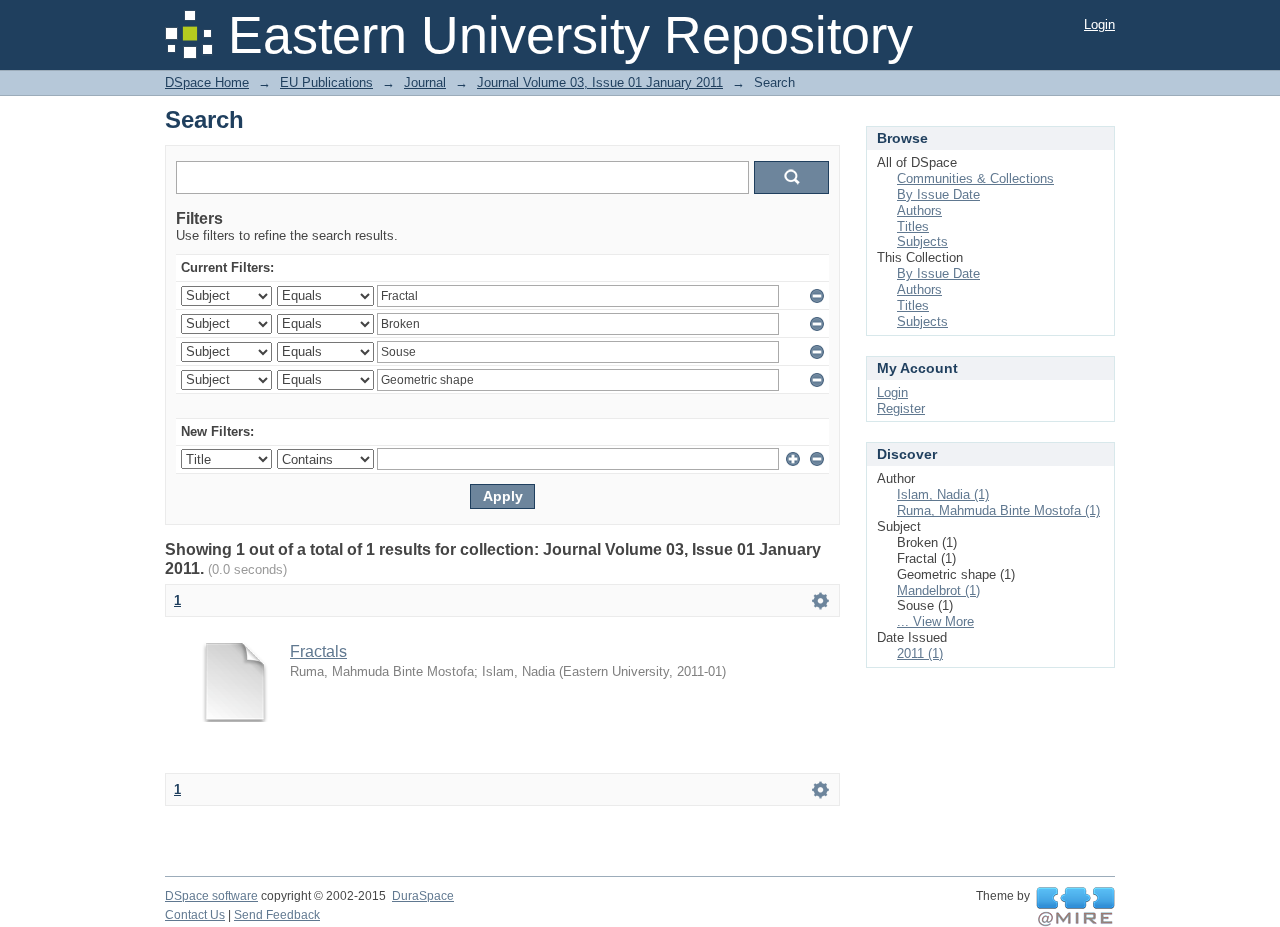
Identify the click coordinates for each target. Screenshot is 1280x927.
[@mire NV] (1075, 907)
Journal (425, 82)
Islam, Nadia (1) (943, 494)
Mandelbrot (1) (938, 590)
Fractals (318, 651)
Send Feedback (277, 915)
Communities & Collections (975, 178)
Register (901, 408)
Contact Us (195, 915)
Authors (919, 210)
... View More (935, 621)
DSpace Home (207, 82)
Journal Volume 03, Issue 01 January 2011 (600, 82)
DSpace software (211, 896)
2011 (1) (920, 653)
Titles (913, 226)
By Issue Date (938, 194)
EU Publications (326, 82)
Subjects (922, 241)
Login (1099, 24)
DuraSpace (423, 896)
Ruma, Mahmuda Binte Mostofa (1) (998, 510)
